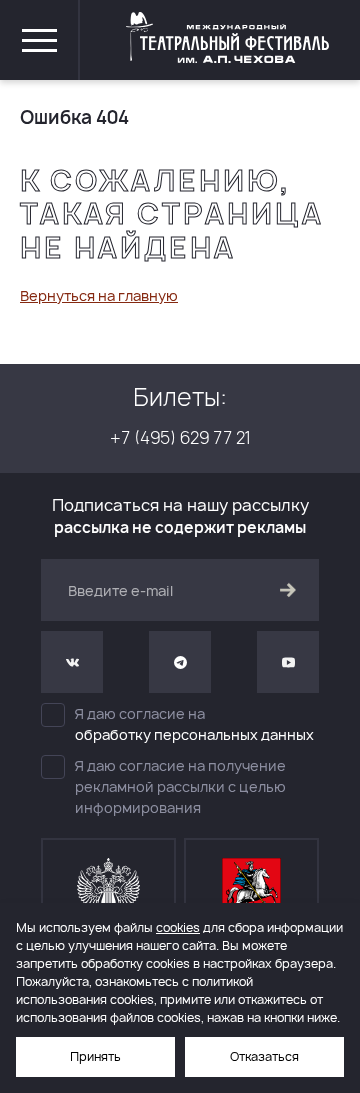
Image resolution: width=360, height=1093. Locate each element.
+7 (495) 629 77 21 (180, 437)
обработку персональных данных (194, 734)
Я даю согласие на (194, 724)
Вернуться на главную (99, 295)
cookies (178, 927)
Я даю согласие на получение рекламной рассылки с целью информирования (180, 786)
